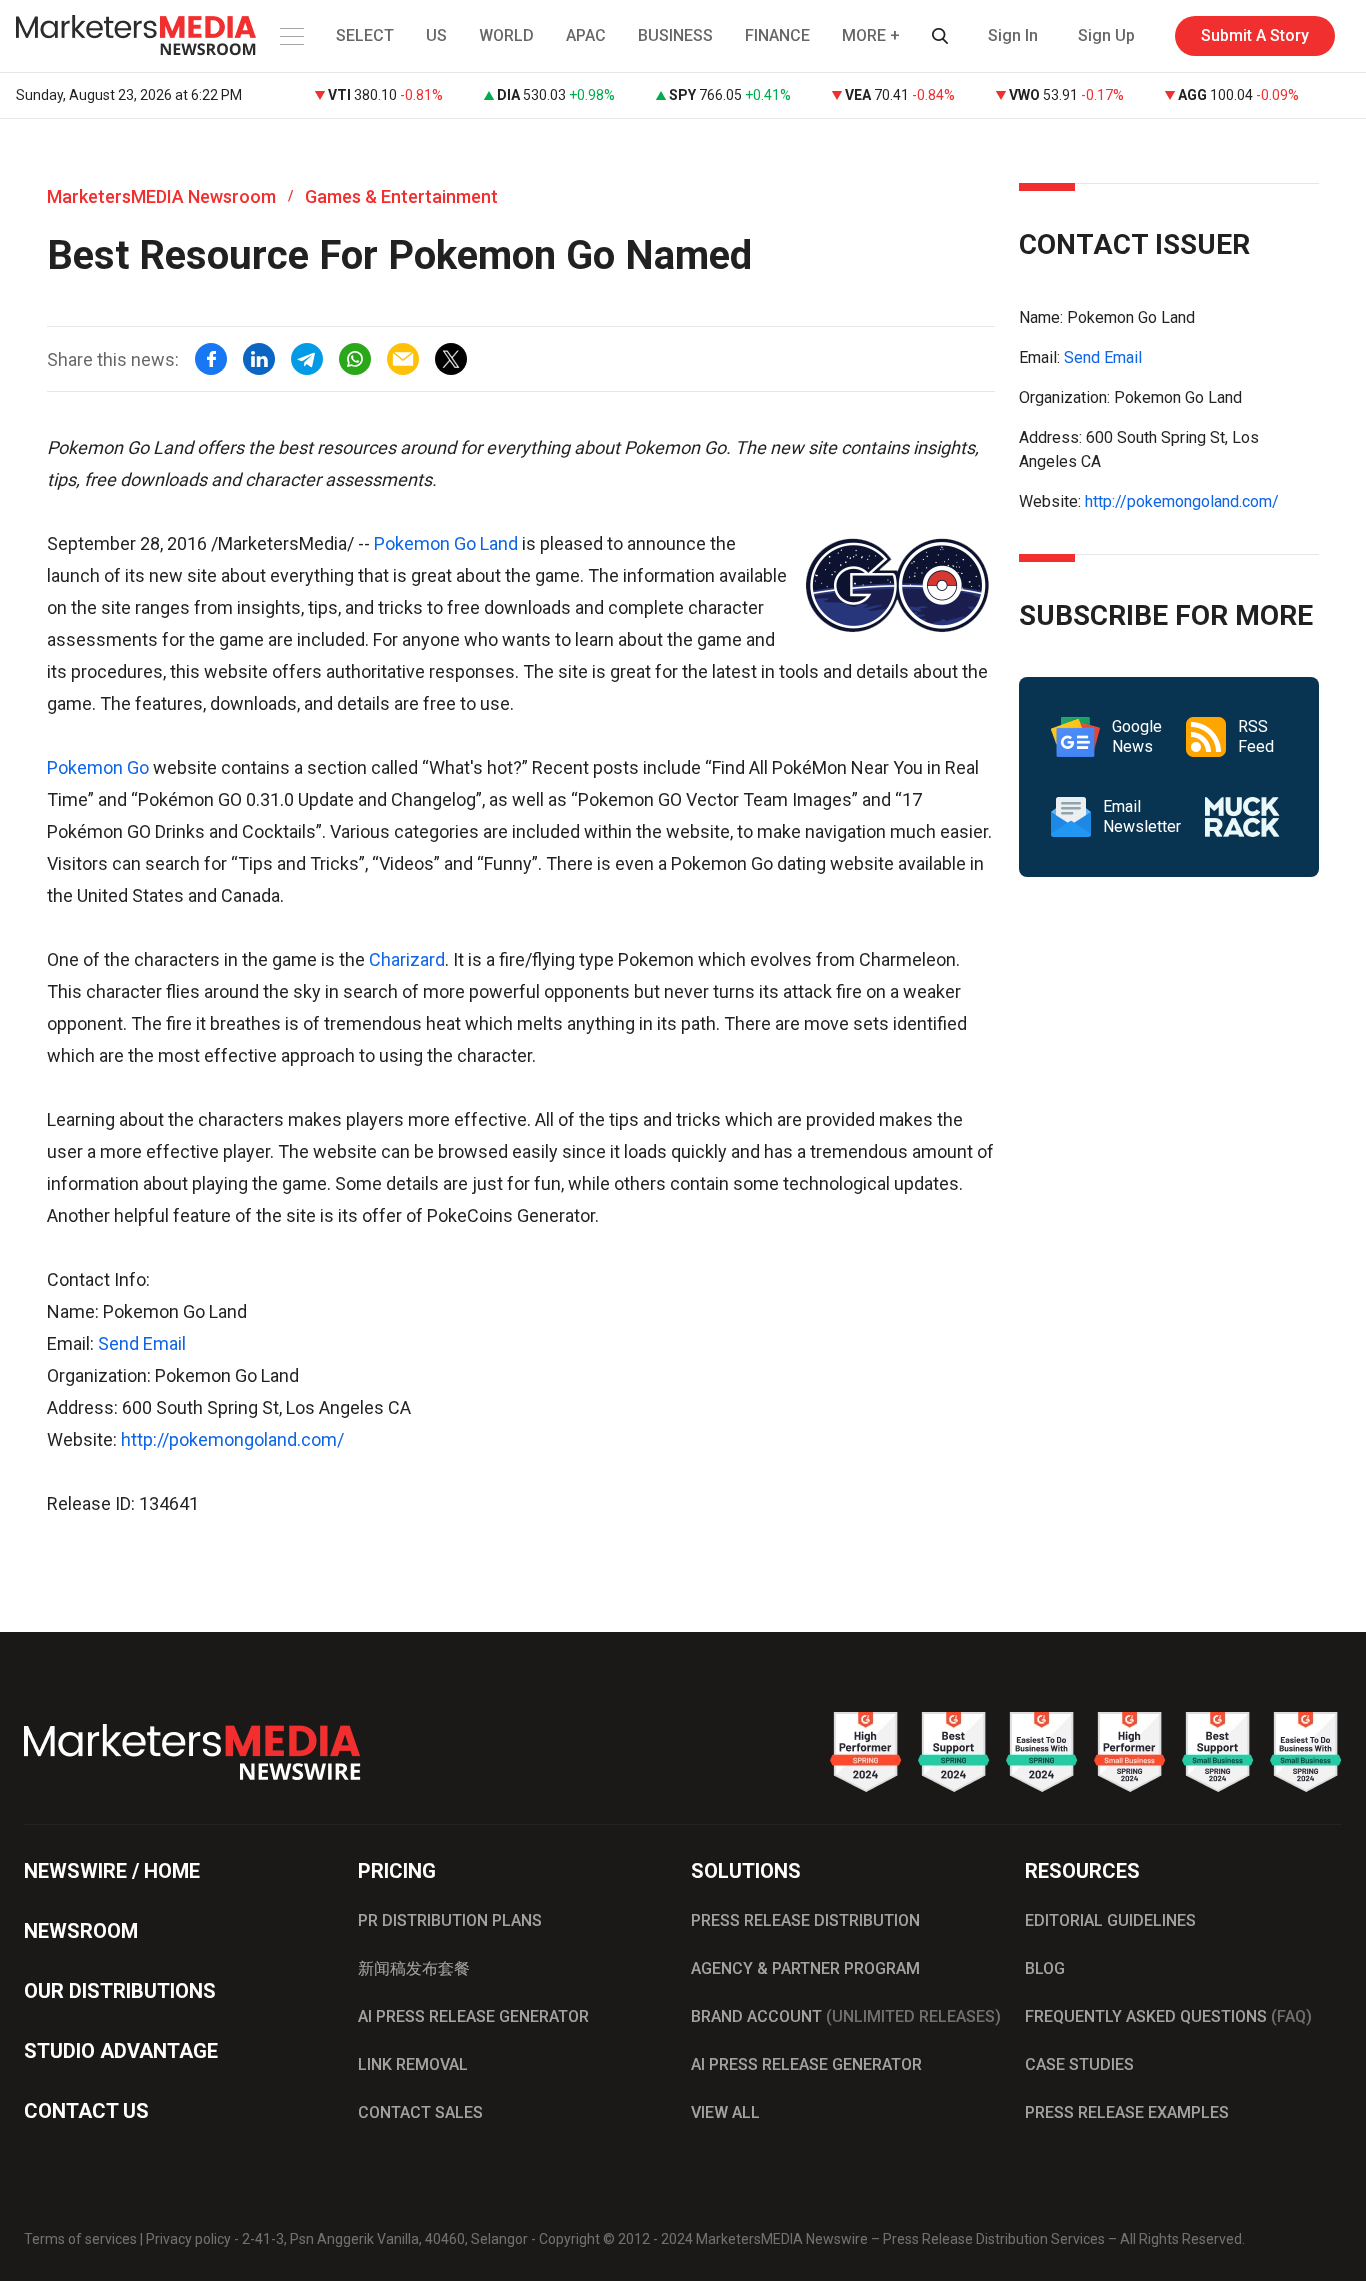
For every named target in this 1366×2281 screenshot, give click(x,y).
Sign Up (1106, 35)
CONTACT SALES (420, 2112)
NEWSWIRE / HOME (112, 1871)
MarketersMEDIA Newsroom (161, 196)
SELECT (365, 35)
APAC (586, 35)
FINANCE (777, 35)
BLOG (1045, 1968)
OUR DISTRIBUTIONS (120, 1991)
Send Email (142, 1343)
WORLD (506, 35)
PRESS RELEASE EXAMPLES (1127, 2112)
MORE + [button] (871, 35)
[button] (290, 36)
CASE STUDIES (1079, 2064)
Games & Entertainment (401, 196)
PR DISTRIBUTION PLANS (450, 1920)
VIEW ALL (725, 2112)
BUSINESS (675, 35)
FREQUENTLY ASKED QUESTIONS (1168, 2016)
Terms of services (80, 2239)
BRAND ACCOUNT (846, 2016)
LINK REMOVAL (413, 2064)
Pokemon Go (98, 767)
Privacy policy (188, 2239)
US (436, 35)
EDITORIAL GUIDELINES (1110, 1920)
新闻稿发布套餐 (414, 1968)
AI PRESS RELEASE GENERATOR (473, 2016)
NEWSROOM (81, 1931)
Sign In (1013, 35)
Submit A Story (1255, 35)
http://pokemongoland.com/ (232, 1439)
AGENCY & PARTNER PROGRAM (805, 1968)
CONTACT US (86, 2111)
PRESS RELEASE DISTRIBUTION (805, 1920)
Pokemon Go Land (446, 543)
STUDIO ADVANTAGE (121, 2051)
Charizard (407, 959)
